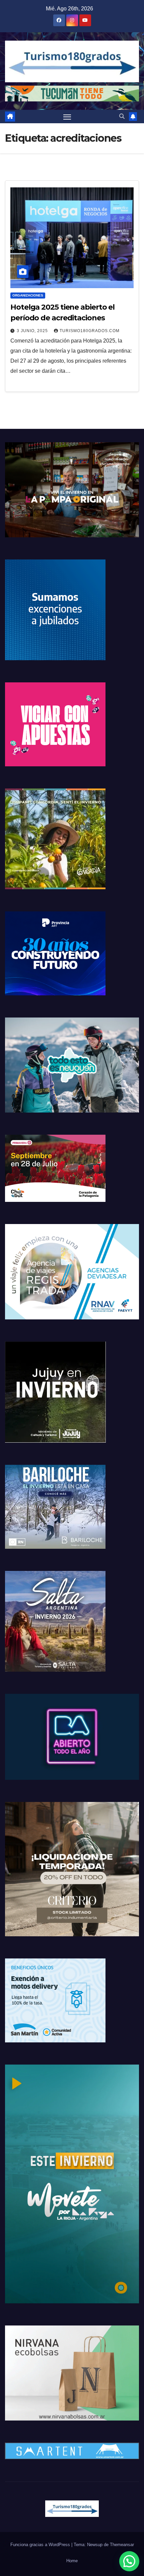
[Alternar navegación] (67, 117)
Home (72, 2561)
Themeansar (122, 2545)
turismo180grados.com (90, 331)
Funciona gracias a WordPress (41, 2545)
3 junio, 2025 (33, 331)
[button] (122, 116)
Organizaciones (28, 295)
